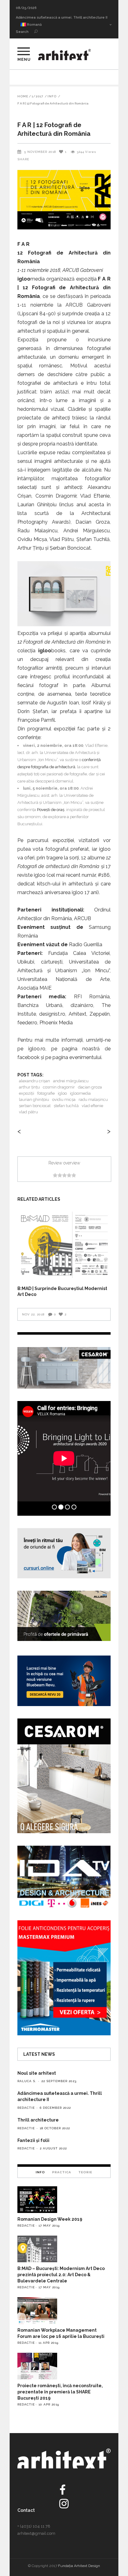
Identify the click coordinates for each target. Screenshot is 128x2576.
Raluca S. (27, 2081)
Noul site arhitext (37, 2073)
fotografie (46, 1093)
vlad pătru (28, 1112)
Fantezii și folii (33, 2140)
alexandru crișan (34, 1081)
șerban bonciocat (35, 1106)
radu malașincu (93, 1100)
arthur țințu (29, 1087)
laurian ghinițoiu (34, 1100)
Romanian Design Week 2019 (50, 2219)
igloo (62, 1093)
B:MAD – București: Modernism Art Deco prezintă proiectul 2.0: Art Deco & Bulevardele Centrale (61, 2275)
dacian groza (90, 1087)
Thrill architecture (32, 18)
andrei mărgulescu (71, 1081)
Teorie (85, 2172)
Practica (62, 2172)
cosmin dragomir (59, 1087)
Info (52, 96)
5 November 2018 (40, 152)
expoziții (27, 1093)
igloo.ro (37, 1049)
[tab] (40, 2172)
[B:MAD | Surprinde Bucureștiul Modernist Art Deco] (64, 1245)
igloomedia (80, 1093)
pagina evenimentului (77, 1057)
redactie (26, 2108)
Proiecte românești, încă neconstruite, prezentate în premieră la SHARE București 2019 (60, 2392)
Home (23, 96)
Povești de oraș (51, 810)
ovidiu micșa (64, 1100)
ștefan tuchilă (66, 1106)
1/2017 (37, 96)
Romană (34, 25)
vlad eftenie (92, 1106)
